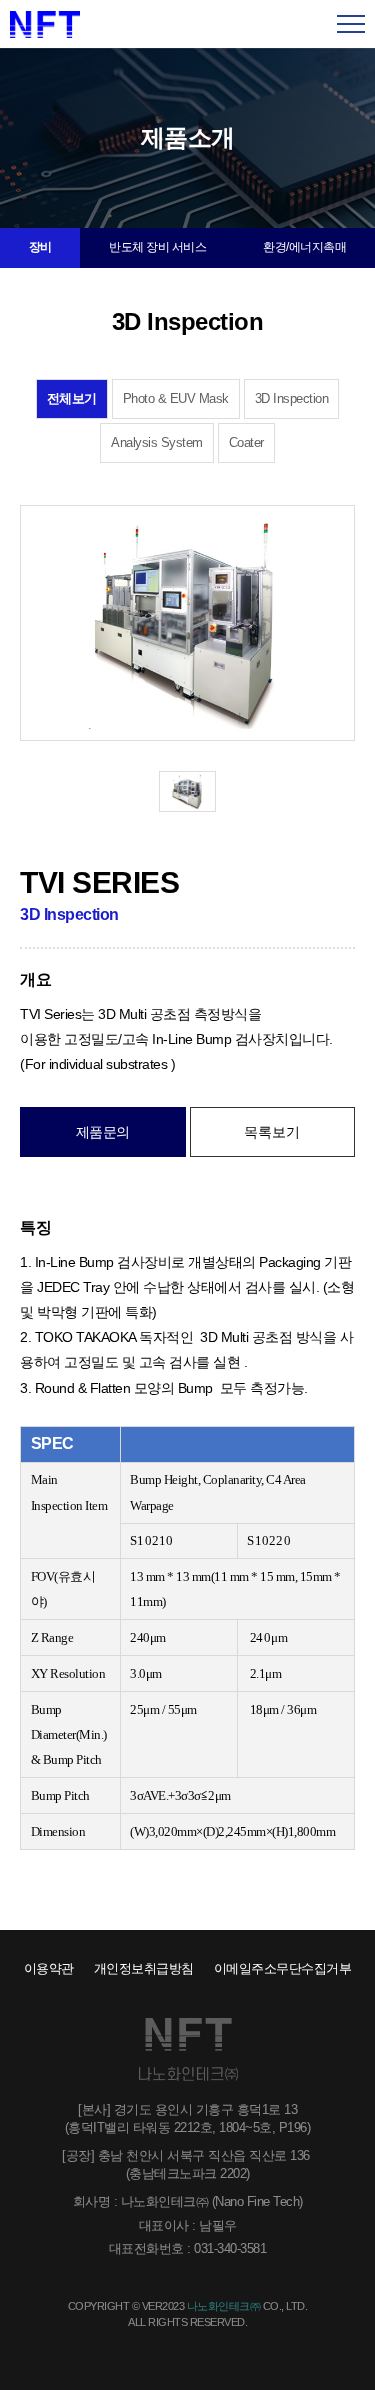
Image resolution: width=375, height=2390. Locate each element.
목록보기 (272, 1132)
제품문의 (103, 1132)
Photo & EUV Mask (176, 398)
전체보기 (72, 398)
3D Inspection (292, 398)
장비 (40, 247)
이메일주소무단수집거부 (283, 1968)
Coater (246, 442)
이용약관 (49, 1968)
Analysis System (157, 442)
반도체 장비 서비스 (157, 247)
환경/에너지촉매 (304, 247)
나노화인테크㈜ (45, 24)
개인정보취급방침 (144, 1968)
